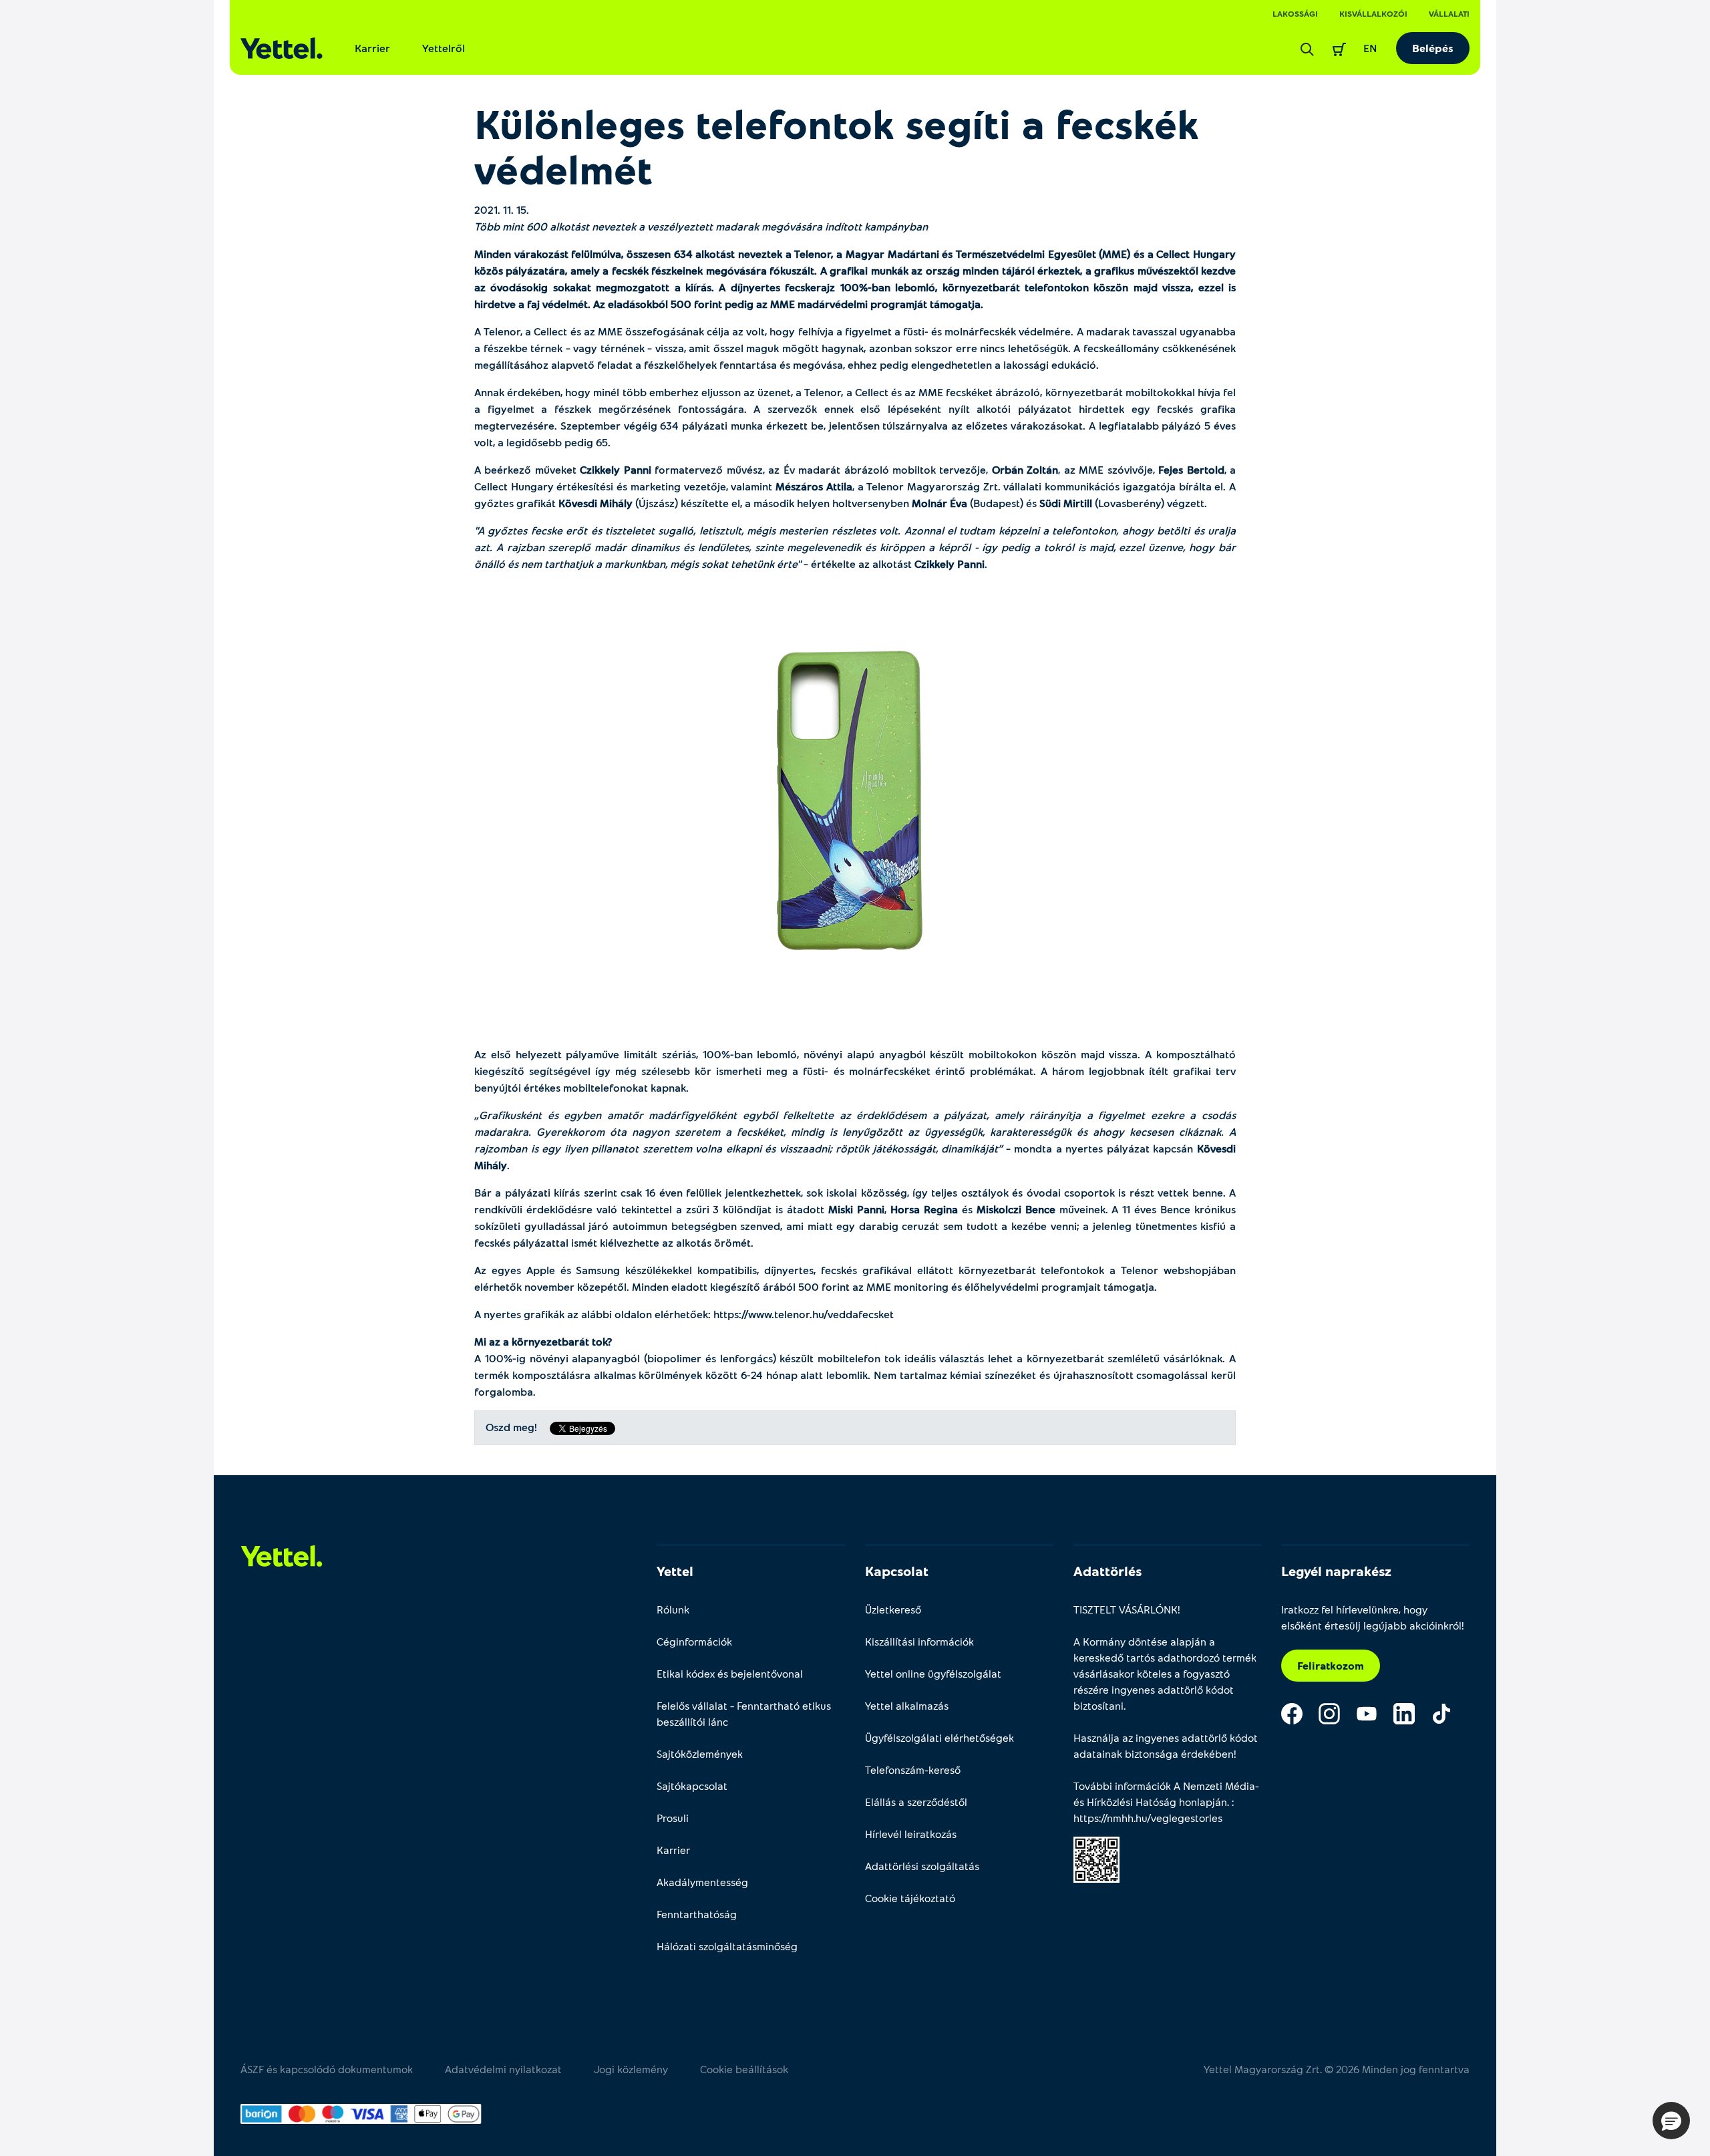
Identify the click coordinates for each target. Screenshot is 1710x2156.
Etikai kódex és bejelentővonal (730, 1673)
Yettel (675, 1571)
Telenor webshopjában (1178, 1270)
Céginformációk (694, 1641)
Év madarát (812, 469)
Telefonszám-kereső (913, 1769)
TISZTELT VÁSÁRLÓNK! (1127, 1609)
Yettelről (444, 48)
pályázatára (535, 270)
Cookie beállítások (744, 2069)
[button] (1671, 2121)
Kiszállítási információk (919, 1641)
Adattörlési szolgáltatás (922, 1866)
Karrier (372, 48)
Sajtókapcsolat (692, 1786)
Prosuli (673, 1818)
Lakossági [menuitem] (1295, 13)
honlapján (1203, 1802)
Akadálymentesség (702, 1882)
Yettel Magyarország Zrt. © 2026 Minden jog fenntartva (1337, 2069)
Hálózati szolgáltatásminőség (727, 1946)
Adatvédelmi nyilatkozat (503, 2069)
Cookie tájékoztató (910, 1898)
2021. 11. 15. (502, 209)
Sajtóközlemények (700, 1753)
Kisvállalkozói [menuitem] (1373, 13)
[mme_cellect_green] (855, 795)
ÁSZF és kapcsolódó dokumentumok (327, 2069)
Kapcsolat (897, 1571)
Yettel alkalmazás (907, 1705)
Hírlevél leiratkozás (911, 1834)
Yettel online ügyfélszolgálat (933, 1673)
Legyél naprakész (1336, 1571)
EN (1370, 48)
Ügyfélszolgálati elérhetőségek (939, 1737)
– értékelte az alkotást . (855, 547)
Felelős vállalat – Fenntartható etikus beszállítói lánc (744, 1713)
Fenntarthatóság (697, 1914)
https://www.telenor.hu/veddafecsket (804, 1314)
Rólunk (673, 1609)
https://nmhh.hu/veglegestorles (1148, 1818)
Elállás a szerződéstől (916, 1802)
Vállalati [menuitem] (1449, 13)
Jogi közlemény (631, 2069)
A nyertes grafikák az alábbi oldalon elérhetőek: (684, 1314)
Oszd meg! (511, 1427)
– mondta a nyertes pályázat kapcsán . (855, 1140)
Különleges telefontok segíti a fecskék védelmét (837, 146)
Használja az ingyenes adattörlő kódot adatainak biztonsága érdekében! (1166, 1745)
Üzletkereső (893, 1609)
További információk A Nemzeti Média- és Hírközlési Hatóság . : (1166, 1802)
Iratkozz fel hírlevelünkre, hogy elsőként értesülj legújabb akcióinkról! (1373, 1617)
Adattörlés (1107, 1571)
